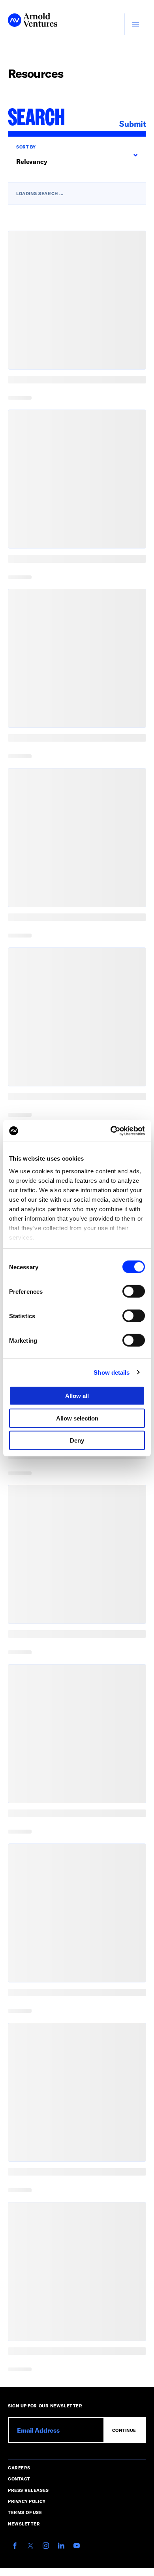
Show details (112, 1372)
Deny (77, 1440)
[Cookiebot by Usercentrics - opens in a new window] (111, 1131)
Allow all (77, 1396)
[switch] (134, 1291)
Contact (19, 2479)
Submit (133, 124)
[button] (77, 155)
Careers (19, 2468)
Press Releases (28, 2490)
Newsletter (24, 2524)
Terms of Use (25, 2512)
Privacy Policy (27, 2501)
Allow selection (77, 1418)
